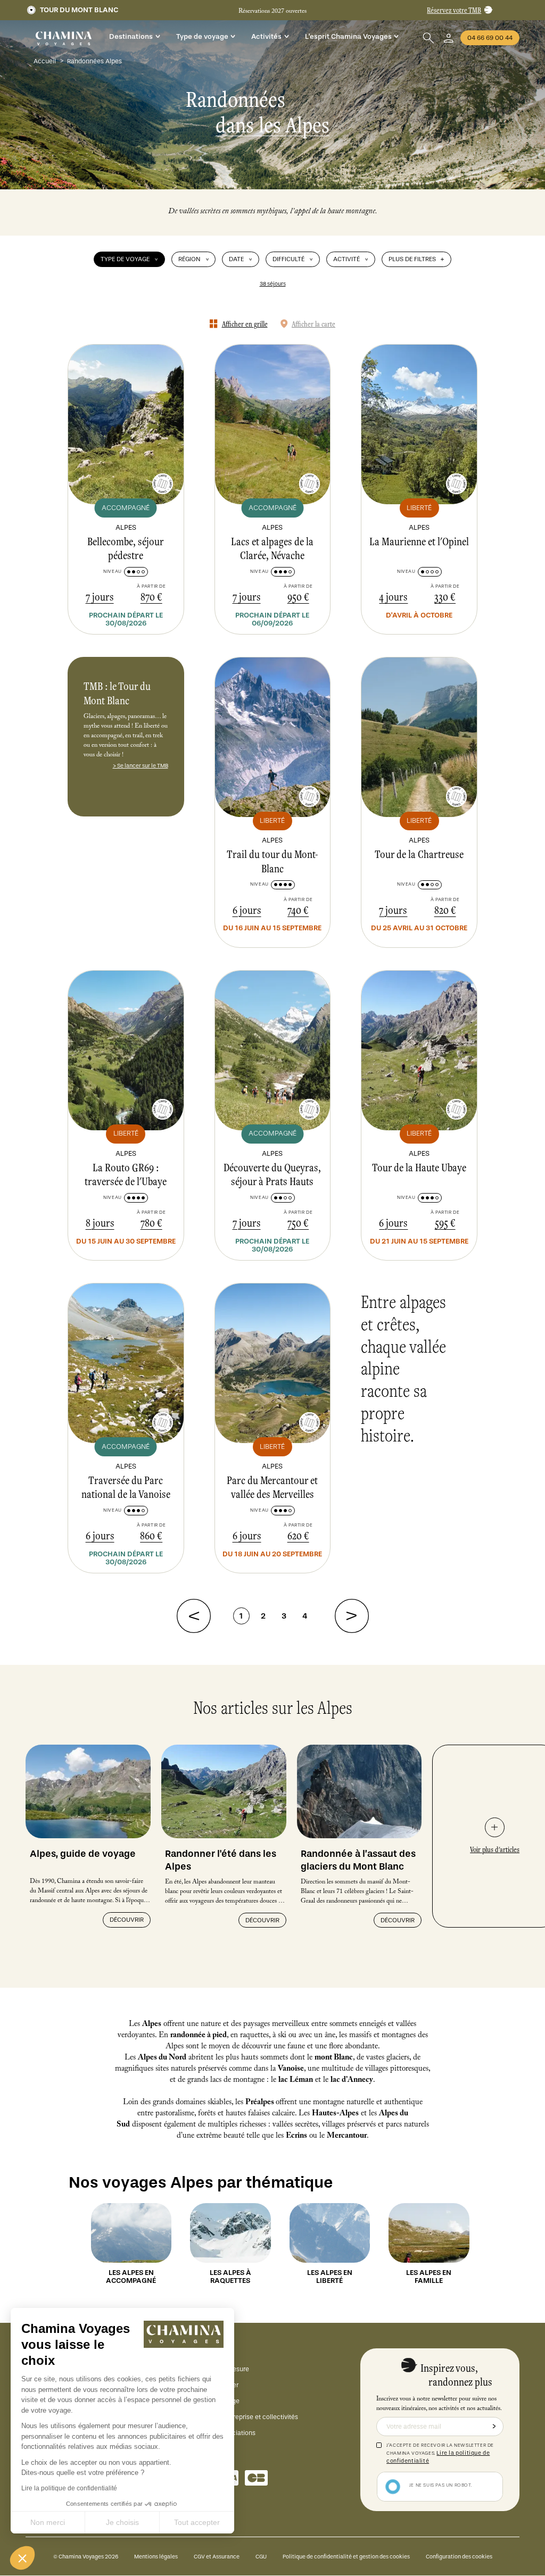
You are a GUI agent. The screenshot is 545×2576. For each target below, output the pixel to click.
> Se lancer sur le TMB (141, 766)
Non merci (48, 2522)
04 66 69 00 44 (490, 38)
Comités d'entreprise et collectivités (245, 2417)
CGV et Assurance (217, 2557)
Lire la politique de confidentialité (69, 2488)
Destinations (131, 36)
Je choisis (122, 2522)
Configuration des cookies (459, 2557)
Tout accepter (197, 2522)
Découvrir (127, 1920)
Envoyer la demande (494, 2427)
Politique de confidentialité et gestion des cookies (346, 2557)
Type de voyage (202, 36)
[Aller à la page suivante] (352, 1616)
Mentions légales (156, 2557)
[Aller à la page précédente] (194, 1616)
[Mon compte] (449, 38)
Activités (266, 36)
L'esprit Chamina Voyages (348, 36)
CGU (261, 2557)
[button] (22, 2558)
